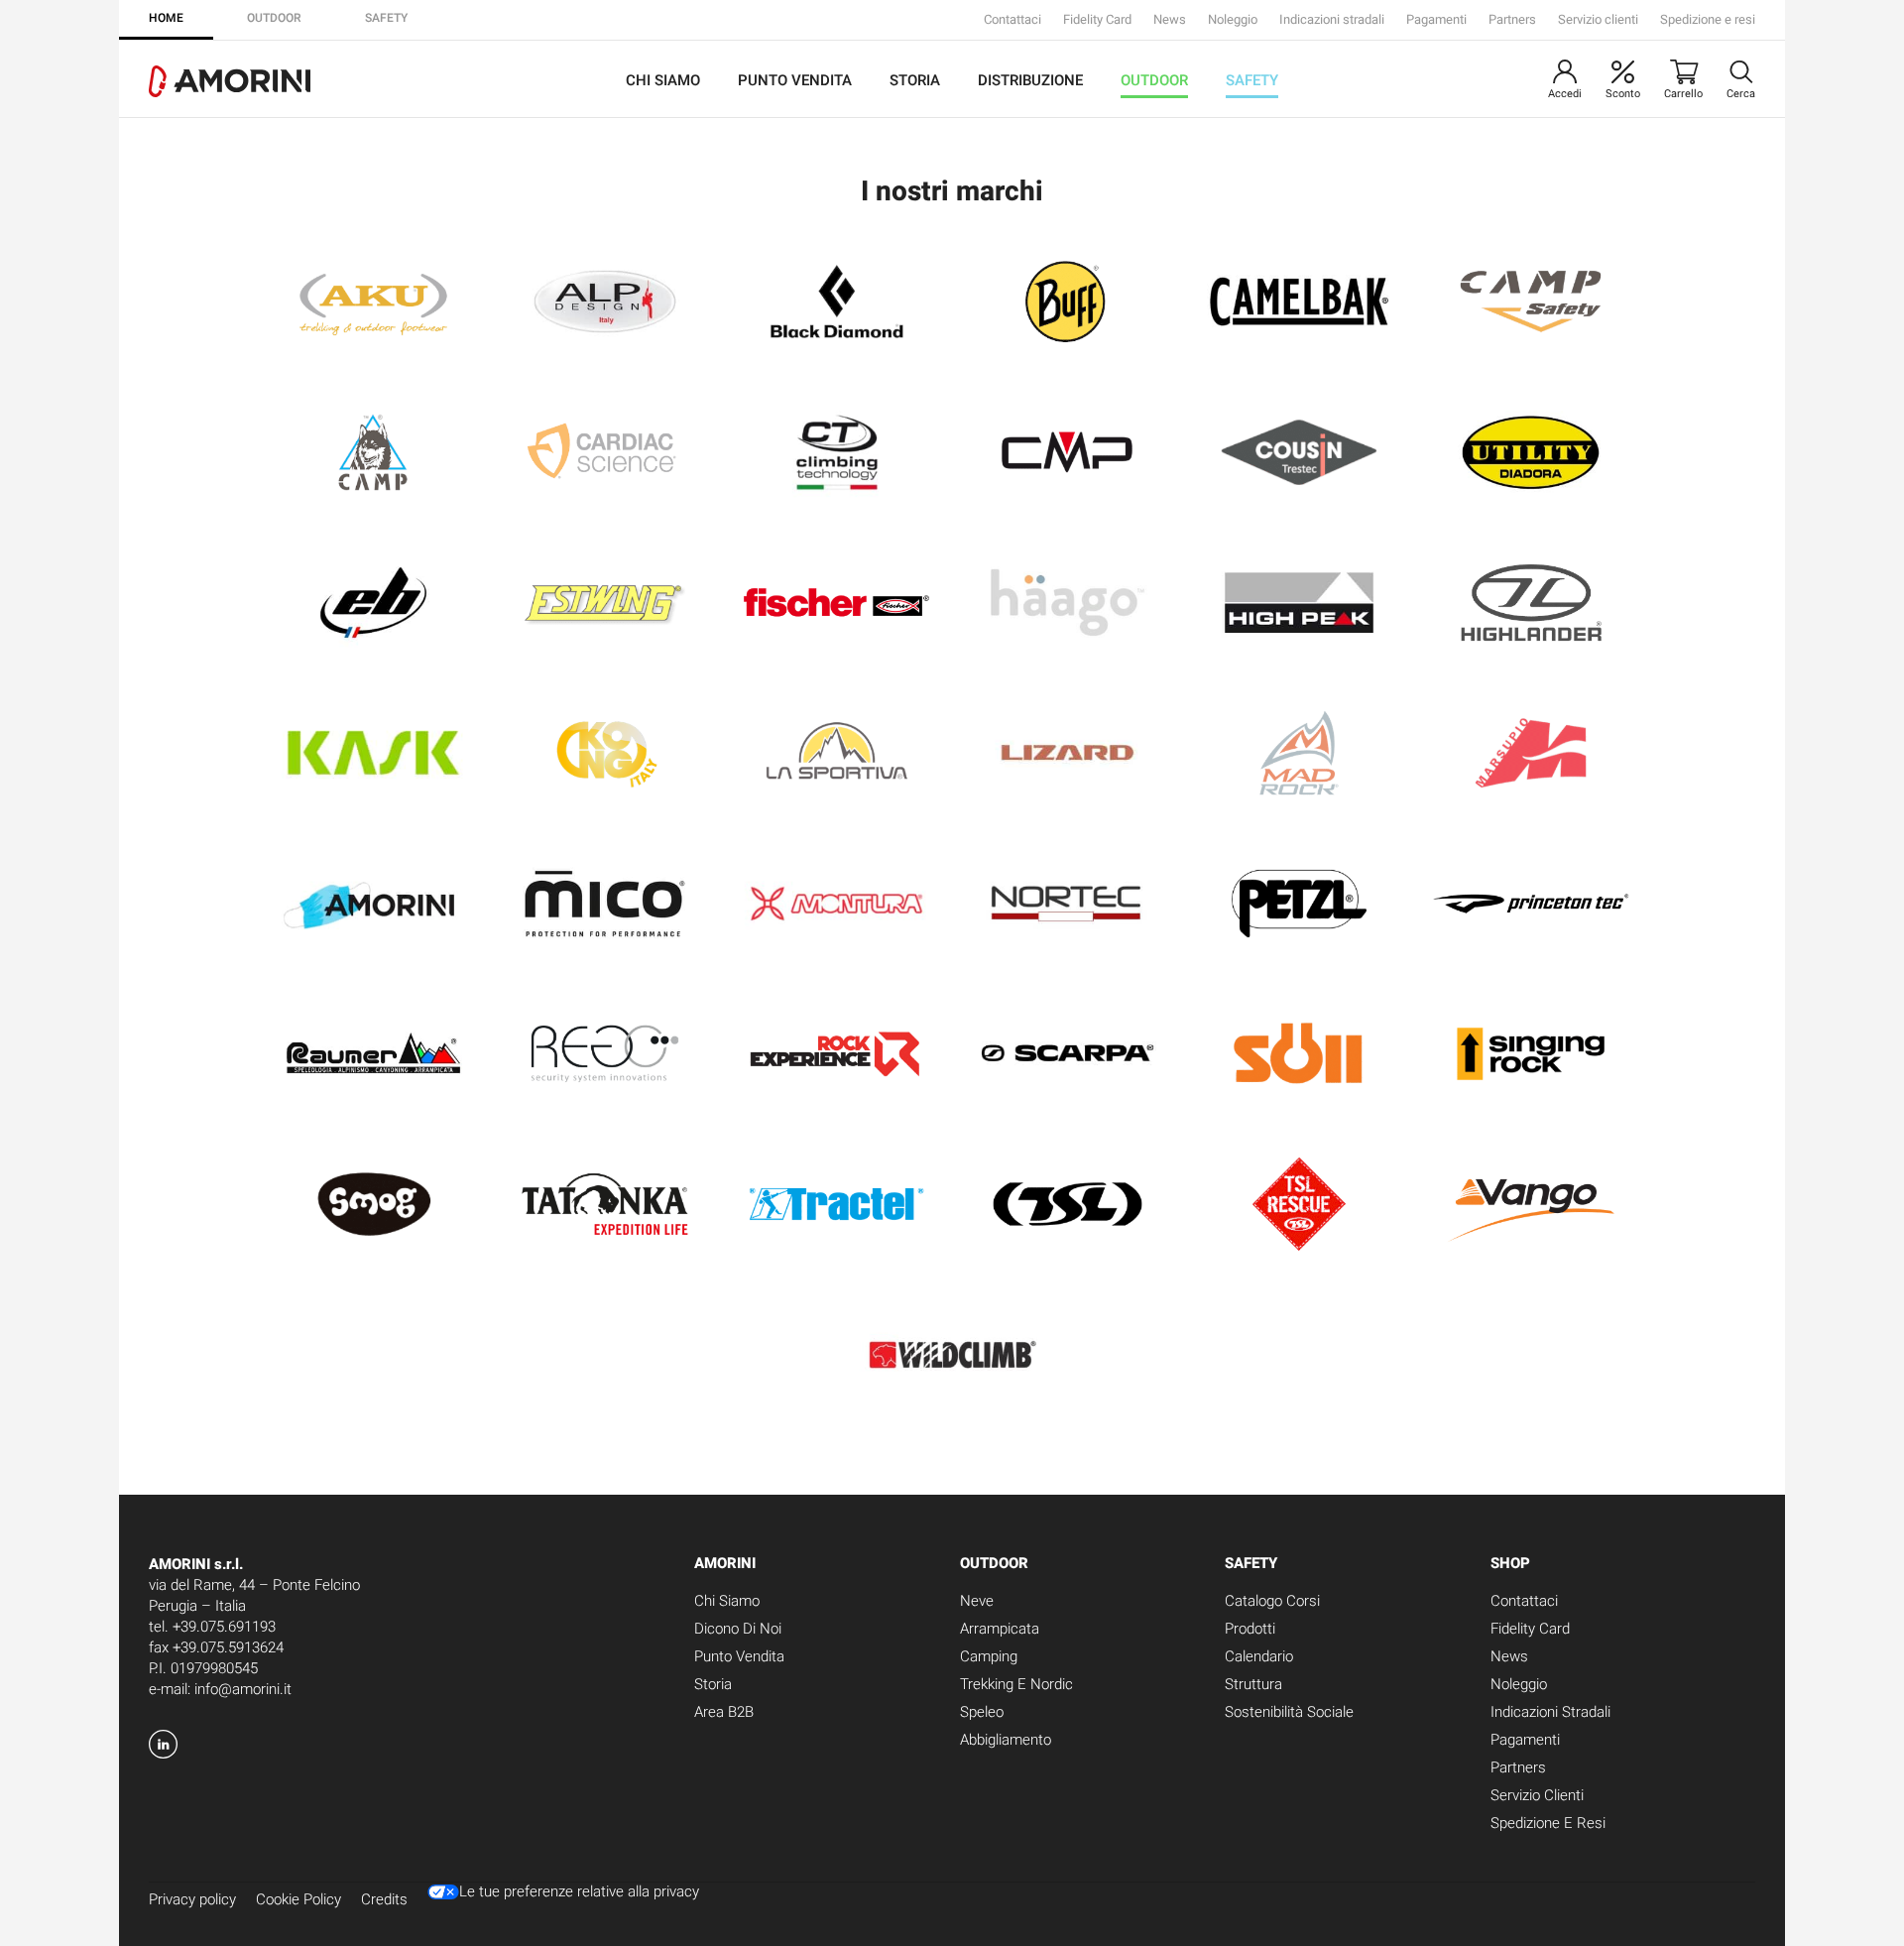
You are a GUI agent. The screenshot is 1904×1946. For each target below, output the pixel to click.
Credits (384, 1899)
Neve (977, 1601)
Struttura (1253, 1684)
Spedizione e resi (1708, 19)
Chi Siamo (663, 80)
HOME (166, 18)
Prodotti (1250, 1629)
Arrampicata (1000, 1629)
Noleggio (1233, 19)
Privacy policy (192, 1899)
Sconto (1623, 94)
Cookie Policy (298, 1899)
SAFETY (386, 18)
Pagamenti (1436, 19)
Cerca (1741, 94)
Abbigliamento (1006, 1740)
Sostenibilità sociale (1289, 1712)
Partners (1512, 19)
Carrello (1683, 94)
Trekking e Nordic (1016, 1684)
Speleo (982, 1712)
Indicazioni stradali (1332, 19)
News (1170, 19)
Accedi (1565, 94)
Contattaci (1012, 19)
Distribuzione (1030, 80)
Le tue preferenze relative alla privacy (579, 1892)
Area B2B (724, 1712)
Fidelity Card (1097, 19)
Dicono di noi (738, 1629)
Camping (989, 1656)
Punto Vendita (795, 80)
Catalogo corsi (1272, 1601)
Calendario (1259, 1656)
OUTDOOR (274, 18)
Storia (915, 80)
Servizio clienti (1598, 19)
